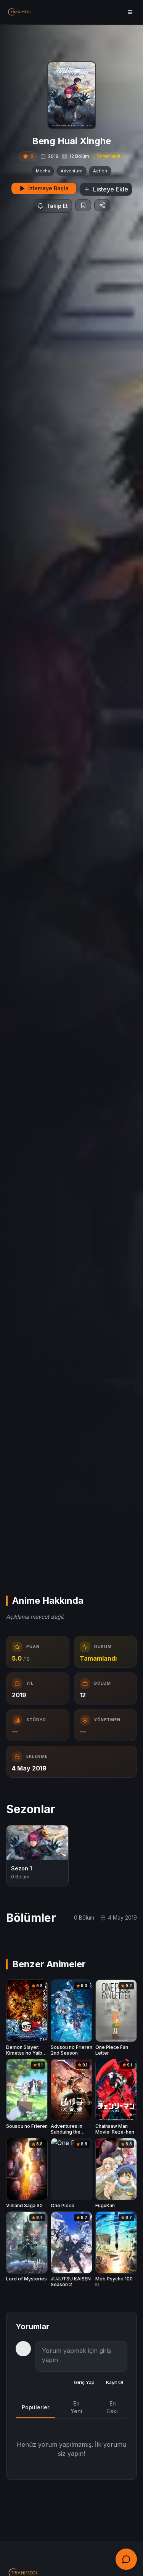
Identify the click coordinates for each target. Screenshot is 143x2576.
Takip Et (57, 206)
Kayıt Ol (115, 2382)
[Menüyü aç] (130, 12)
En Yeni (76, 2407)
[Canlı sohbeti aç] (126, 2559)
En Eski (112, 2407)
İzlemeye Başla (48, 188)
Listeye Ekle (111, 189)
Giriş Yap (84, 2382)
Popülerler (35, 2407)
